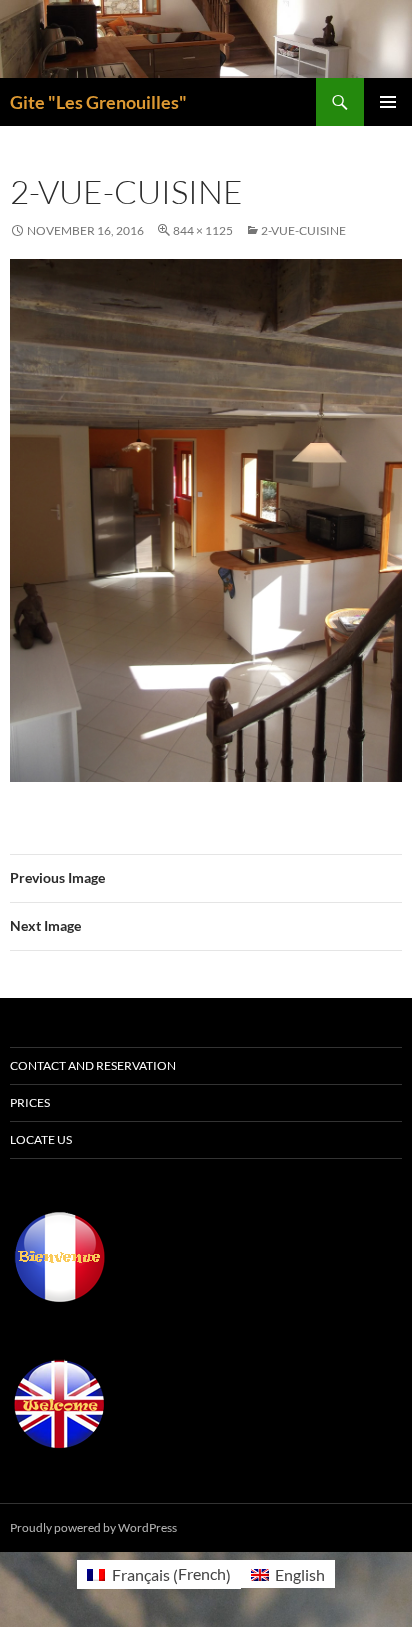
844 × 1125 (203, 230)
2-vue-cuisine (303, 230)
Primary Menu (388, 102)
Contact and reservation (93, 1065)
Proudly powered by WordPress (93, 1527)
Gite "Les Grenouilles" (98, 102)
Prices (30, 1102)
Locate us (41, 1139)
